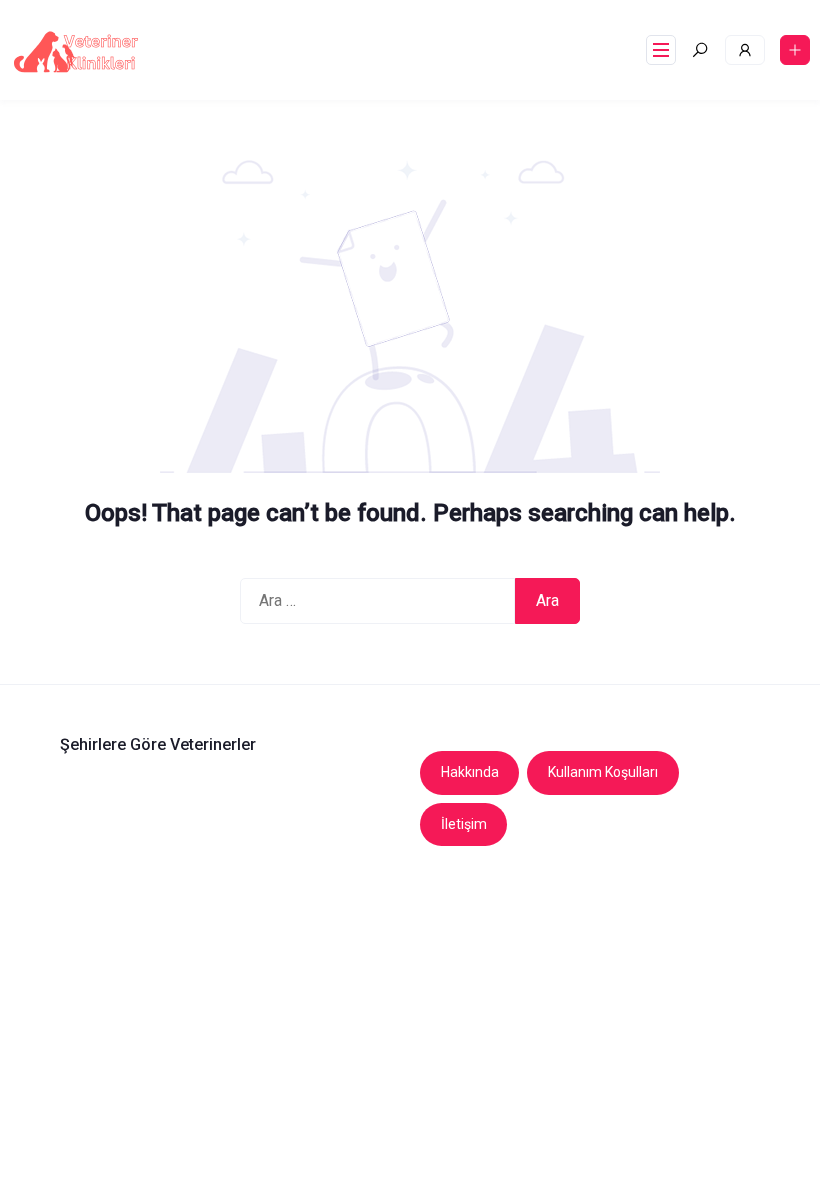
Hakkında (470, 772)
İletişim (464, 824)
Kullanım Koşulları (603, 772)
